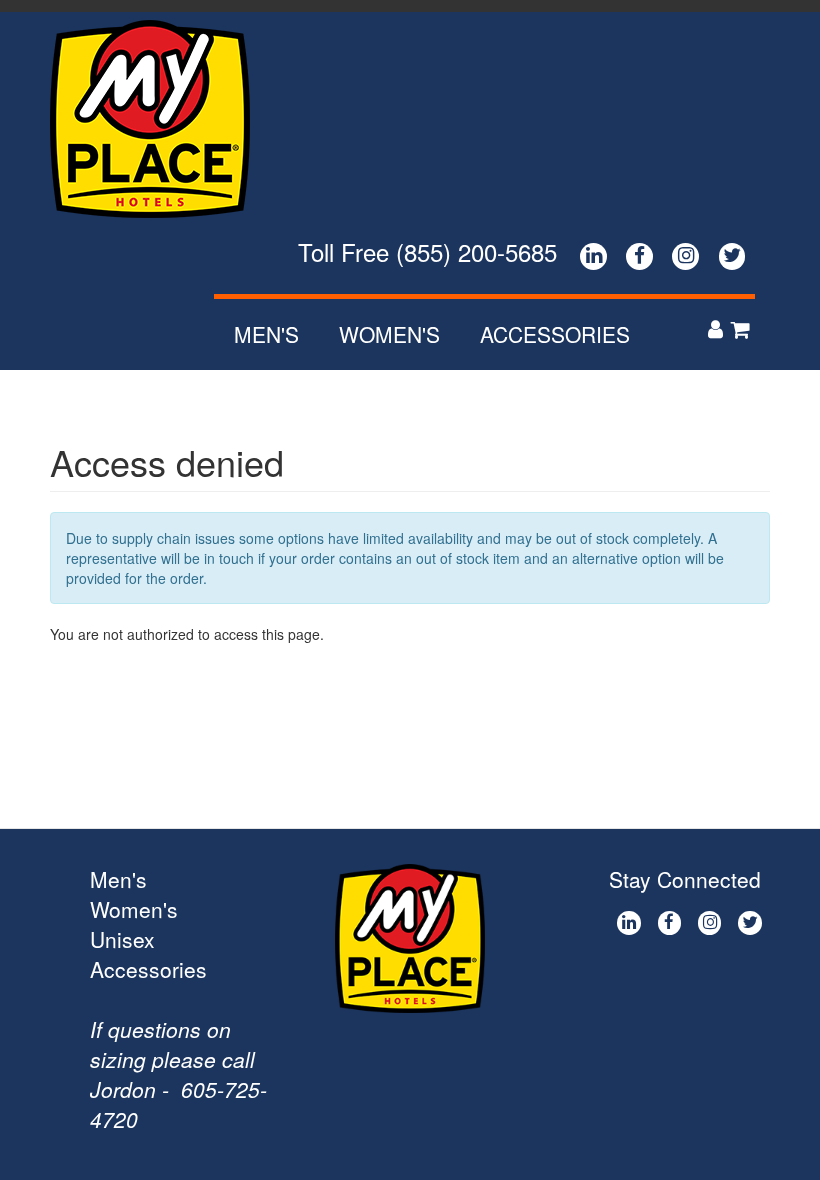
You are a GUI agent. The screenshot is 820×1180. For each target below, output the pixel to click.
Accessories (555, 334)
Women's (389, 334)
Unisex (122, 939)
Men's (266, 334)
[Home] (157, 119)
